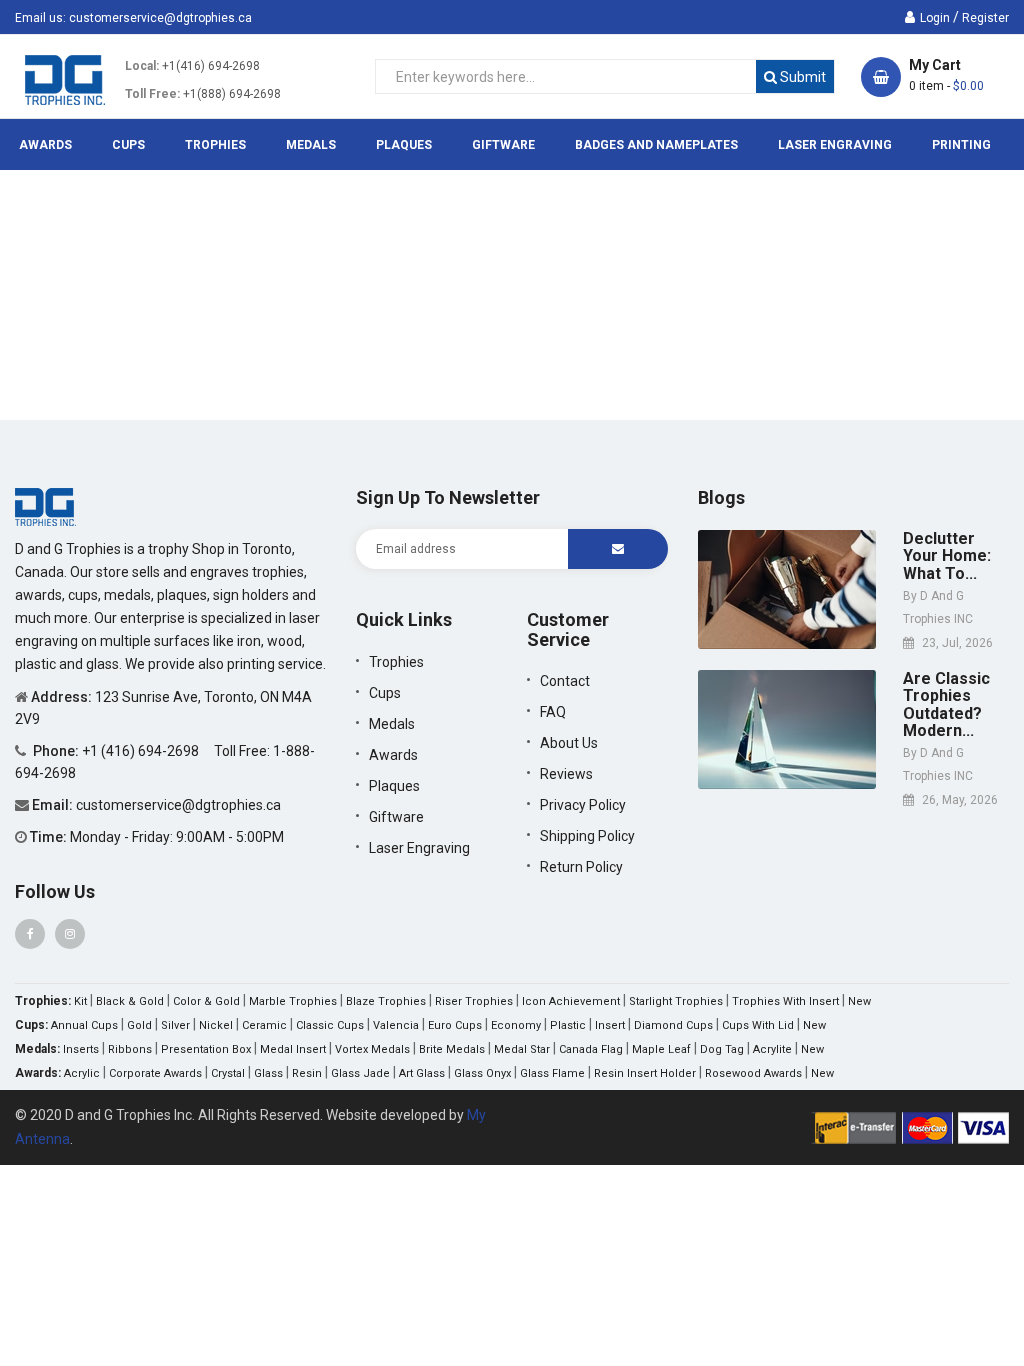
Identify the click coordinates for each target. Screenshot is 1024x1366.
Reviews (566, 774)
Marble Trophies (293, 1001)
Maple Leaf (661, 1049)
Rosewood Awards (753, 1073)
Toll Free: (152, 94)
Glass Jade (360, 1073)
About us (569, 743)
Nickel (216, 1025)
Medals (392, 724)
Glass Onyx (482, 1073)
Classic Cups (330, 1025)
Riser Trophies (474, 1001)
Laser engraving (419, 848)
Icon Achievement (571, 1001)
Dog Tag (722, 1049)
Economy (516, 1025)
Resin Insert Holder (645, 1073)
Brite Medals (452, 1049)
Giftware (396, 817)
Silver (175, 1025)
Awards (393, 755)
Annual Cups (84, 1025)
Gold (139, 1025)
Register (985, 18)
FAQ (553, 712)
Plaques (394, 786)
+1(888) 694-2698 (232, 94)
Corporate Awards (155, 1073)
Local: (142, 66)
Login (935, 18)
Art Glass (422, 1073)
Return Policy (581, 867)
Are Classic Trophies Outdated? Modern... (946, 705)
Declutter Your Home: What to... (947, 556)
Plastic (568, 1025)
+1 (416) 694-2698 (142, 751)
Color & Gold (206, 1001)
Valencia (396, 1025)
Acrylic (82, 1073)
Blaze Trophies (386, 1001)
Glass (268, 1073)
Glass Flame (552, 1073)
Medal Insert (293, 1049)
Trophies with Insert (785, 1001)
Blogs (721, 497)
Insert (610, 1025)
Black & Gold (130, 1001)
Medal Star (522, 1049)
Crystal (228, 1073)
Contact (565, 681)
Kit (80, 1001)
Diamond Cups (673, 1025)
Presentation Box (206, 1049)
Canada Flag (591, 1049)
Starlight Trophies (676, 1001)
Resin (307, 1073)
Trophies (396, 662)
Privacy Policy (583, 805)
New (859, 1001)
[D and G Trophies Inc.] (45, 506)
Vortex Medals (372, 1049)
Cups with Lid (758, 1025)
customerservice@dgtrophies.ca (160, 18)
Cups (385, 693)
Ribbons (130, 1049)
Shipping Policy (587, 836)
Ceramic (264, 1025)
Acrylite (772, 1049)
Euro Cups (455, 1025)
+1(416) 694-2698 (211, 66)
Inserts (81, 1049)
